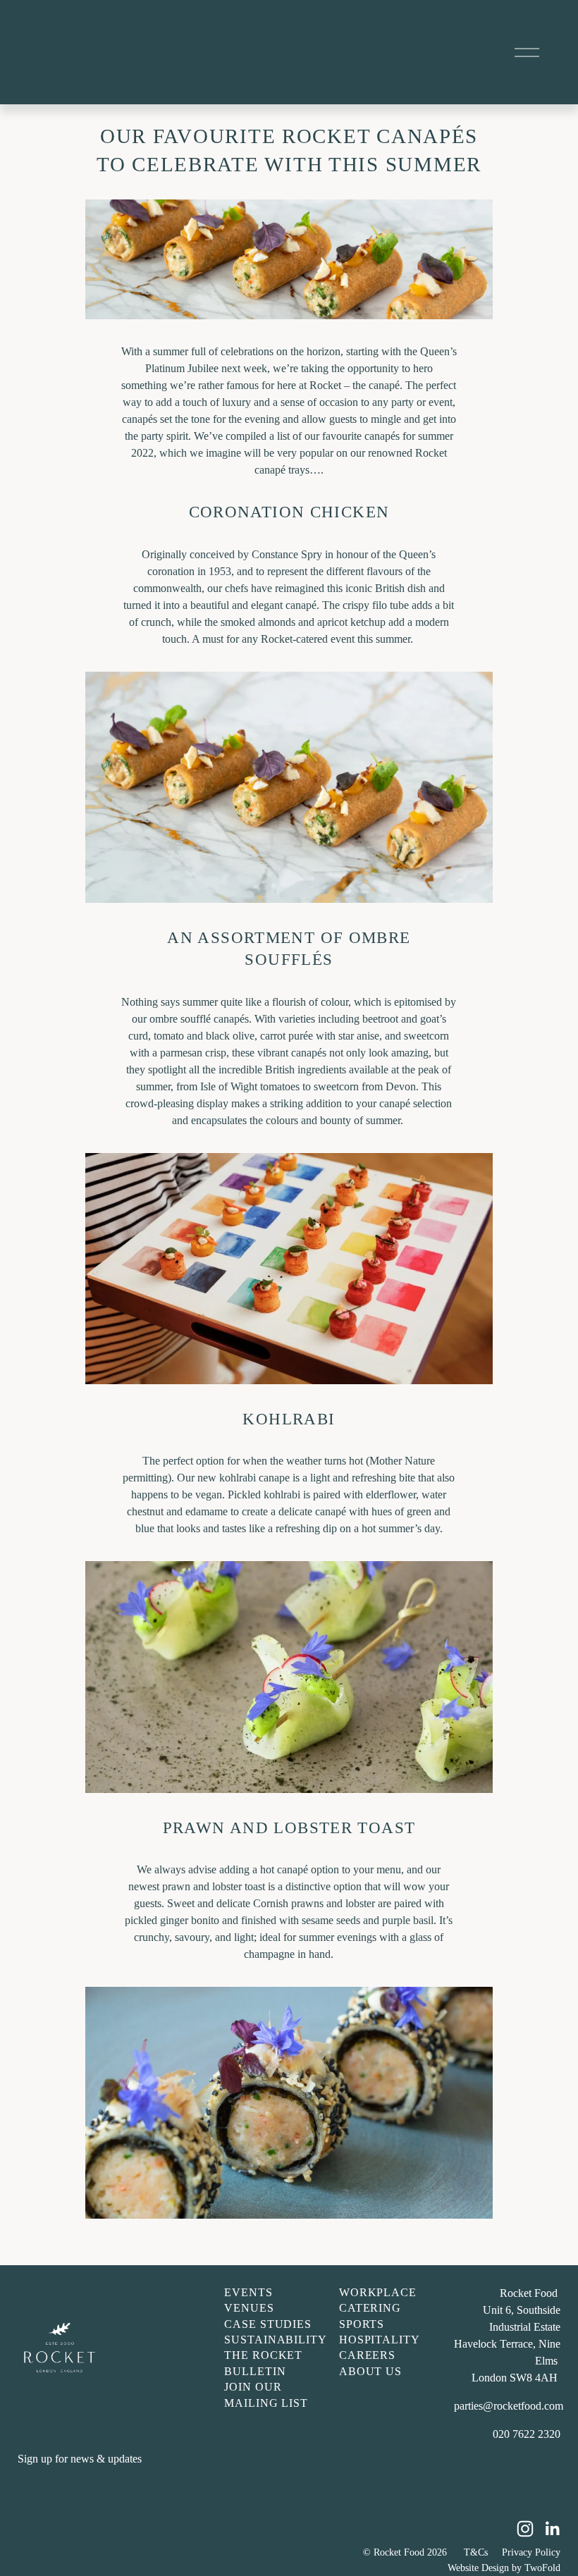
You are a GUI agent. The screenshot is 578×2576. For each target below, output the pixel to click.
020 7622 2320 (527, 2434)
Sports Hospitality (380, 2332)
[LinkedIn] (552, 2529)
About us (371, 2371)
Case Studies (268, 2324)
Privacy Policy (531, 2552)
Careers (368, 2355)
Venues (249, 2308)
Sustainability (276, 2340)
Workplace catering (378, 2300)
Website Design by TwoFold (504, 2568)
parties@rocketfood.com (509, 2406)
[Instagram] (525, 2529)
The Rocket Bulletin (264, 2363)
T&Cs (476, 2552)
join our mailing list (266, 2395)
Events (248, 2292)
